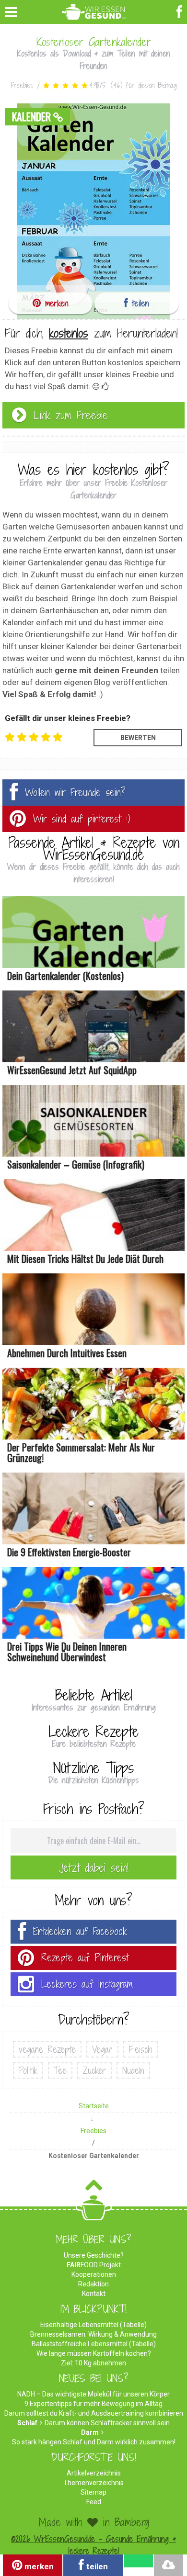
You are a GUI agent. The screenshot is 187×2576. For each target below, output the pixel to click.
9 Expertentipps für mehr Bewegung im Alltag (93, 2404)
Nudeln (133, 2070)
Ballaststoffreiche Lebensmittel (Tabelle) (94, 2344)
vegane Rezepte (47, 2049)
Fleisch (141, 2049)
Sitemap (93, 2492)
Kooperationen (94, 2274)
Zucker (94, 2070)
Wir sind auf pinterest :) (82, 819)
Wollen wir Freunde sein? (75, 793)
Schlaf (27, 2423)
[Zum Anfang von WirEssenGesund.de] (94, 2188)
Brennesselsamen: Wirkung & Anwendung (93, 2334)
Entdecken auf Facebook (80, 1931)
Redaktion (93, 2284)
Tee (60, 2070)
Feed (94, 2502)
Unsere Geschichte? (94, 2255)
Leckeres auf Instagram (87, 1984)
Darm (90, 2432)
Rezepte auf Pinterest (85, 1958)
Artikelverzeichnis (94, 2473)
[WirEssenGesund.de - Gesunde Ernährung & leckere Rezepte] (94, 10)
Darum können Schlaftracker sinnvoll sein (107, 2423)
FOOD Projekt (94, 2265)
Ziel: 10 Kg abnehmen (93, 2363)
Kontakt (94, 2294)
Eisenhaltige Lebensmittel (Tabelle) (93, 2325)
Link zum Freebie (71, 415)
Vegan (102, 2049)
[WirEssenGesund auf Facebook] (181, 11)
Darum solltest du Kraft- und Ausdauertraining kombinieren (94, 2413)
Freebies (22, 85)
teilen (139, 303)
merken (55, 303)
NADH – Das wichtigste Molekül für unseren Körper (93, 2394)
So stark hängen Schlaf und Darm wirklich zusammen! (94, 2442)
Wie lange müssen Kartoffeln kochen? (94, 2353)
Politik (28, 2070)
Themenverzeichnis (93, 2483)
